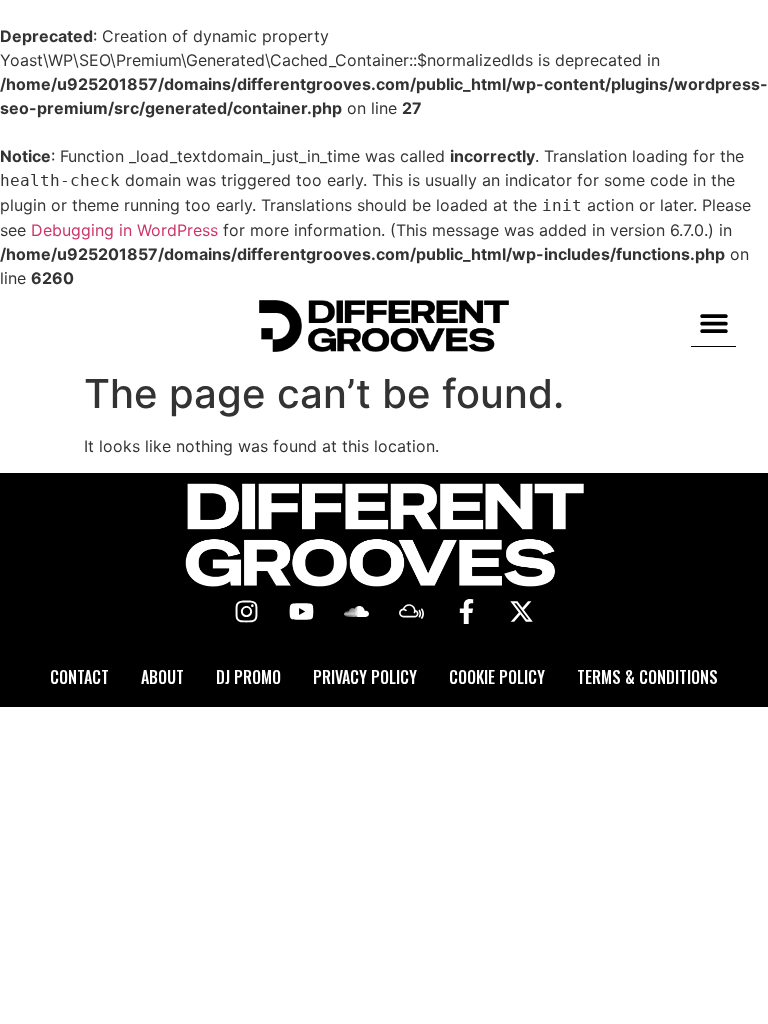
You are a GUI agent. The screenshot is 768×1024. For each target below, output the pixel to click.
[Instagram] (247, 612)
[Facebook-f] (467, 612)
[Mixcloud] (412, 612)
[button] (713, 323)
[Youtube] (302, 612)
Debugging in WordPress (124, 230)
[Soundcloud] (357, 612)
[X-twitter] (522, 612)
